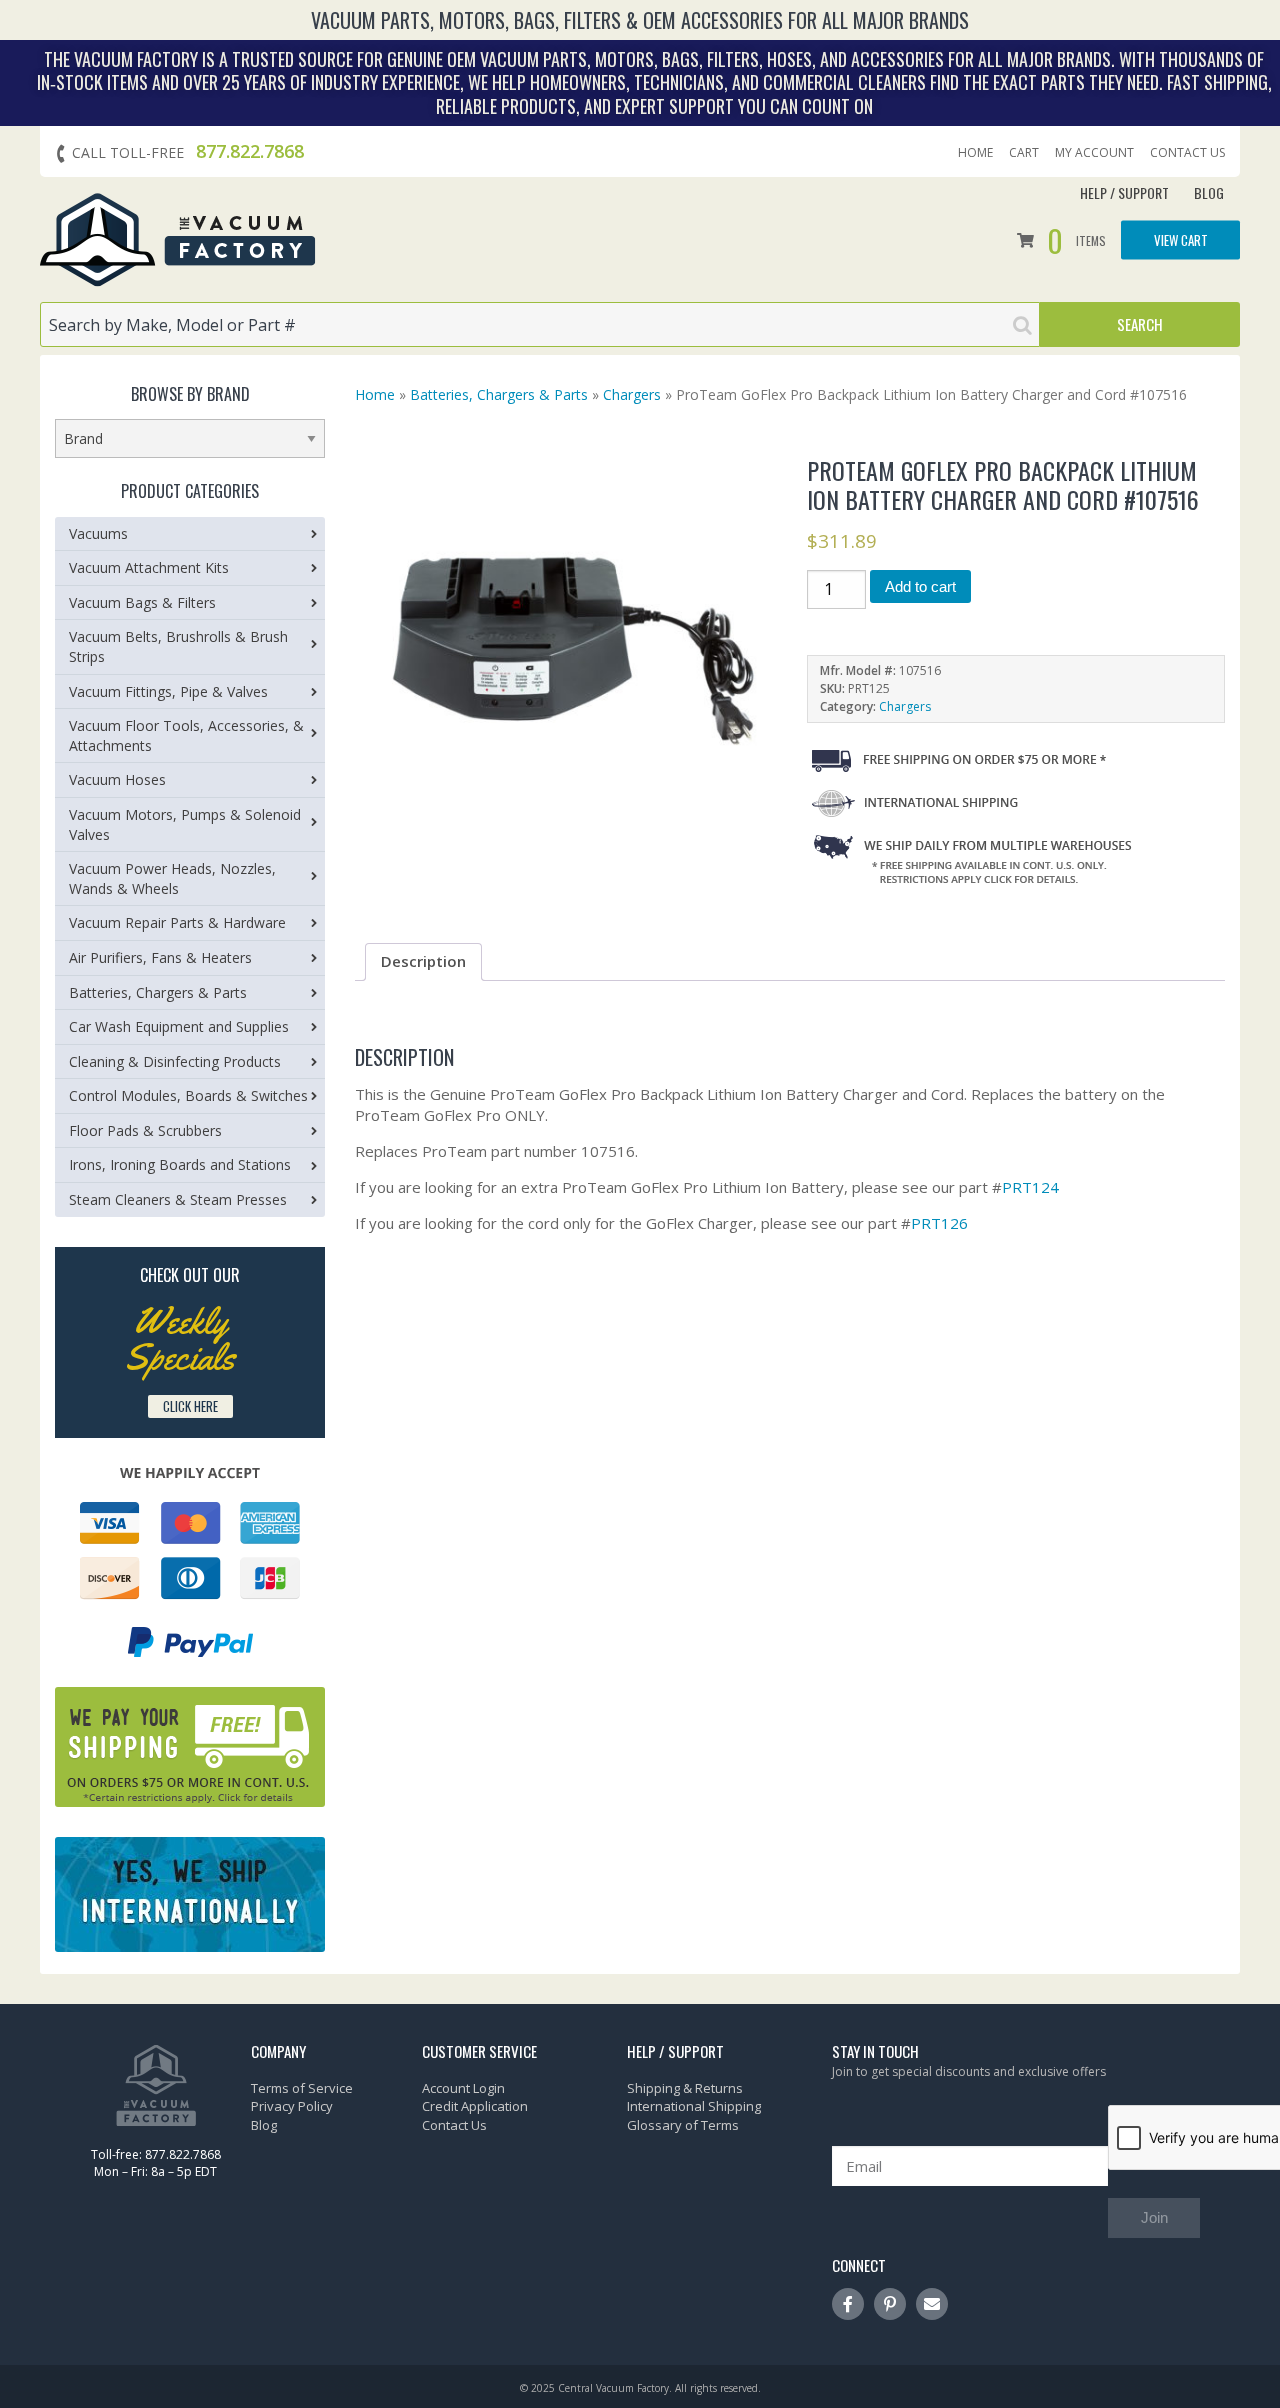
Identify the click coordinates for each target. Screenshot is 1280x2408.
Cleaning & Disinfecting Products (175, 1061)
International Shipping (694, 2106)
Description (423, 961)
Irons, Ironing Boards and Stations (180, 1164)
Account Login (463, 2088)
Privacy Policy (292, 2106)
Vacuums (98, 533)
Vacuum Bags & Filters (142, 602)
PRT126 (939, 1223)
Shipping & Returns (685, 2088)
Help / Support (1124, 192)
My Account (1094, 153)
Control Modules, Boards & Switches (188, 1095)
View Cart (1181, 239)
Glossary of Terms (683, 2125)
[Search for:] (540, 324)
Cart (1024, 153)
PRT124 (1030, 1187)
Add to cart (920, 586)
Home (975, 153)
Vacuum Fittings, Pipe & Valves (168, 691)
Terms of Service (302, 2088)
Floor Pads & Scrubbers (145, 1130)
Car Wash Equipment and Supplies (179, 1026)
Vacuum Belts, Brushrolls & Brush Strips (178, 646)
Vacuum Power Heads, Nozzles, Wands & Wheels (172, 878)
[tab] (423, 962)
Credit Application (475, 2106)
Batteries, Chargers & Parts (499, 394)
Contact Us (1187, 153)
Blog (1209, 192)
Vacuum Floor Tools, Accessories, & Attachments (186, 735)
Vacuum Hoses (117, 779)
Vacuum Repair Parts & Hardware (177, 922)
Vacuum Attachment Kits (149, 567)
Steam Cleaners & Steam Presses (178, 1199)
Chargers (632, 394)
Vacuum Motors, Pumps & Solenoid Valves (185, 824)
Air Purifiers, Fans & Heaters (160, 957)
